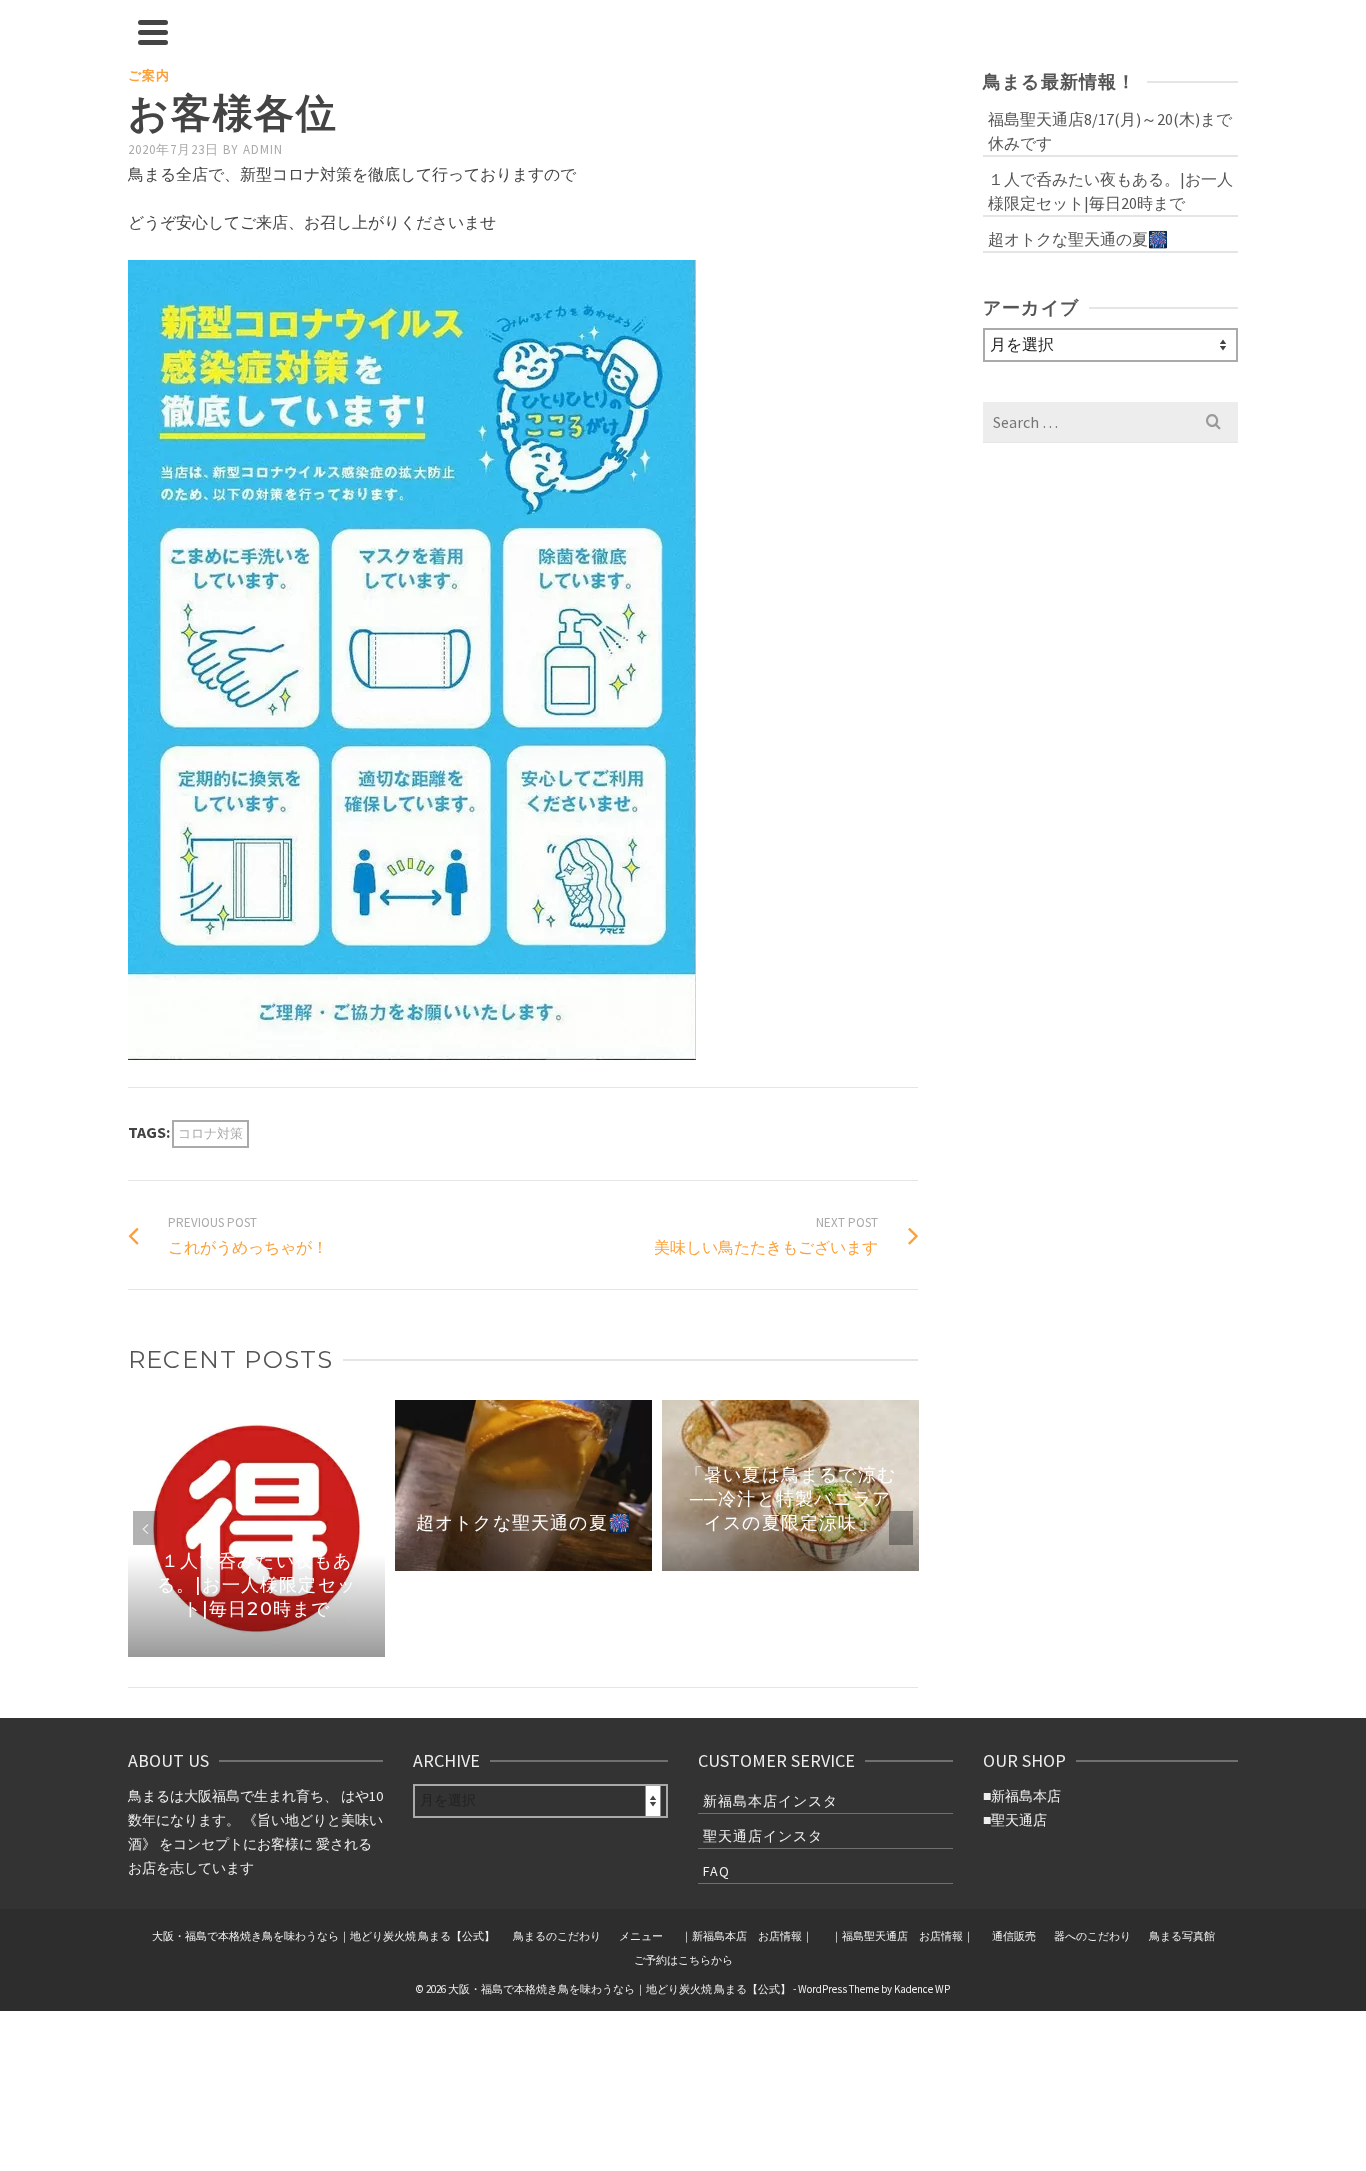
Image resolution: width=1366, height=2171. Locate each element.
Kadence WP (922, 1989)
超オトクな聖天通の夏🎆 (1078, 239)
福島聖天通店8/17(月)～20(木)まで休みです (1110, 131)
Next (901, 1528)
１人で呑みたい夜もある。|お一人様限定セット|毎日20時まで (1110, 191)
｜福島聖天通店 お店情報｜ (902, 1936)
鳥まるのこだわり (557, 1936)
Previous (145, 1528)
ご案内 (149, 75)
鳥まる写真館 (1182, 1936)
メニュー (641, 1936)
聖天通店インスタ (763, 1836)
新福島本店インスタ (770, 1801)
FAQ (716, 1871)
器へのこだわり (1092, 1936)
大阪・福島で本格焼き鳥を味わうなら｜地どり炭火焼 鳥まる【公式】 (323, 1936)
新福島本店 (1026, 1796)
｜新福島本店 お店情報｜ (747, 1936)
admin (263, 149)
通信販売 (1014, 1936)
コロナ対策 (210, 1133)
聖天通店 (1019, 1820)
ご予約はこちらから (683, 1960)
